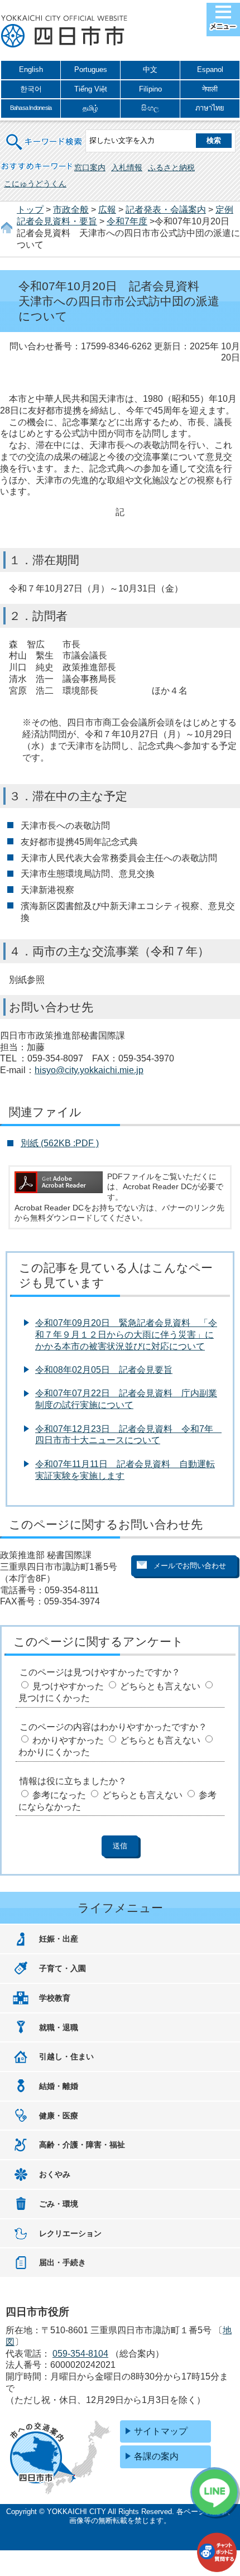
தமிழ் (90, 108)
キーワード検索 (45, 135)
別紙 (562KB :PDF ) (60, 1143)
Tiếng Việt (91, 89)
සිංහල (150, 108)
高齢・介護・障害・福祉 (82, 2145)
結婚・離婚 (59, 2086)
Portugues (91, 69)
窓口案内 (90, 167)
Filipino (150, 89)
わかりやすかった (68, 1740)
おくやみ (55, 2174)
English (31, 69)
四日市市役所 (64, 32)
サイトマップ (161, 2431)
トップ (30, 210)
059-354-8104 (80, 2354)
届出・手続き (63, 2262)
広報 (107, 210)
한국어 (31, 89)
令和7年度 (127, 221)
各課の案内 (156, 2456)
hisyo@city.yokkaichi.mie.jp (89, 1070)
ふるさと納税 (171, 167)
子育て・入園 (63, 1968)
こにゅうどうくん (35, 184)
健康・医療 (59, 2116)
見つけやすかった (68, 1686)
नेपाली (210, 89)
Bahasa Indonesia (31, 108)
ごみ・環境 (59, 2204)
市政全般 (71, 210)
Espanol (210, 69)
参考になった (59, 1795)
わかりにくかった (54, 1752)
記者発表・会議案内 (166, 210)
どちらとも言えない (160, 1686)
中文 (150, 69)
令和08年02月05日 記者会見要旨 (104, 1370)
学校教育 (55, 1998)
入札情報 (127, 167)
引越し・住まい (66, 2056)
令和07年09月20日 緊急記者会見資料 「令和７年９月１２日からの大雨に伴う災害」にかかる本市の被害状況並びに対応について (126, 1335)
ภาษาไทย (210, 108)
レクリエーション (70, 2233)
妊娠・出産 (59, 1939)
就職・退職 (59, 2027)
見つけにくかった (54, 1698)
